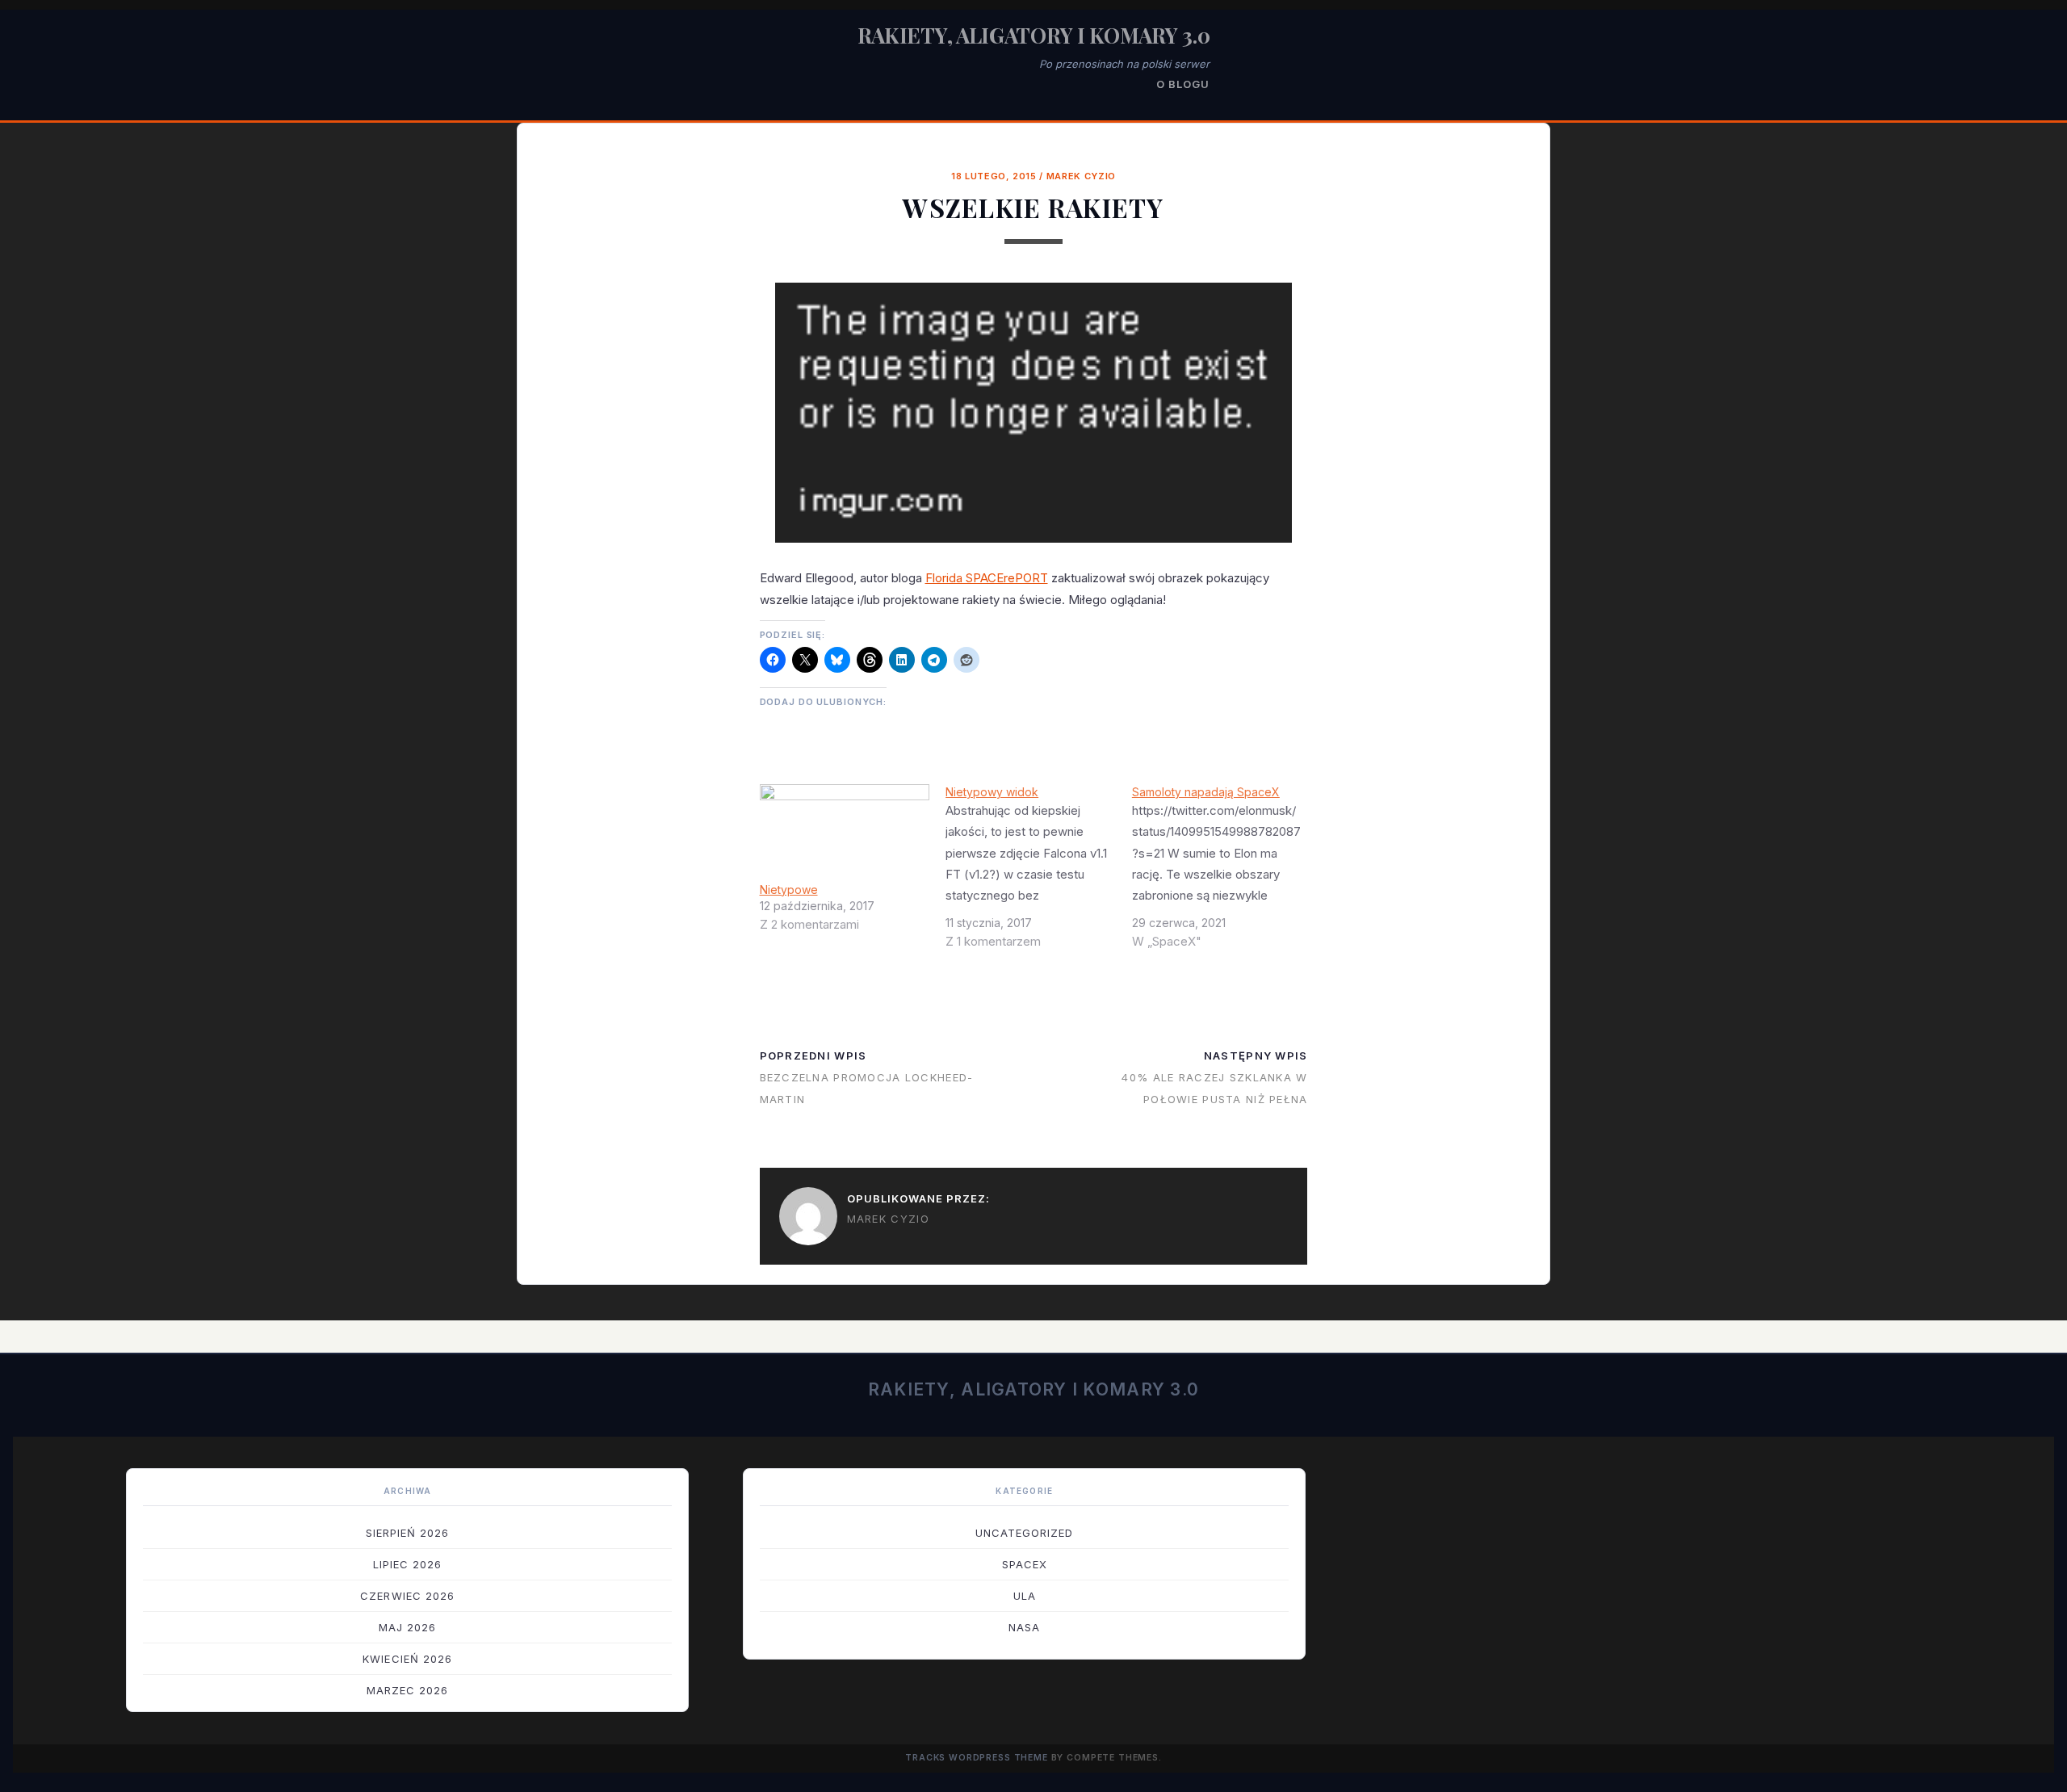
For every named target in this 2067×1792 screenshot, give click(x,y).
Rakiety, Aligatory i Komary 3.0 (1034, 35)
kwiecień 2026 (407, 1659)
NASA (1024, 1627)
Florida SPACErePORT (987, 578)
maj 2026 (407, 1627)
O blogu (1183, 84)
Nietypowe (789, 890)
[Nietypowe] (845, 833)
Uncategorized (1025, 1533)
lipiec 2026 (407, 1564)
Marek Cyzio (1081, 176)
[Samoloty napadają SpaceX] (1225, 873)
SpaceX (1025, 1564)
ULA (1025, 1596)
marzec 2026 (407, 1690)
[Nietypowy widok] (1039, 873)
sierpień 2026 (408, 1533)
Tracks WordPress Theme (977, 1758)
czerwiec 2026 (407, 1596)
